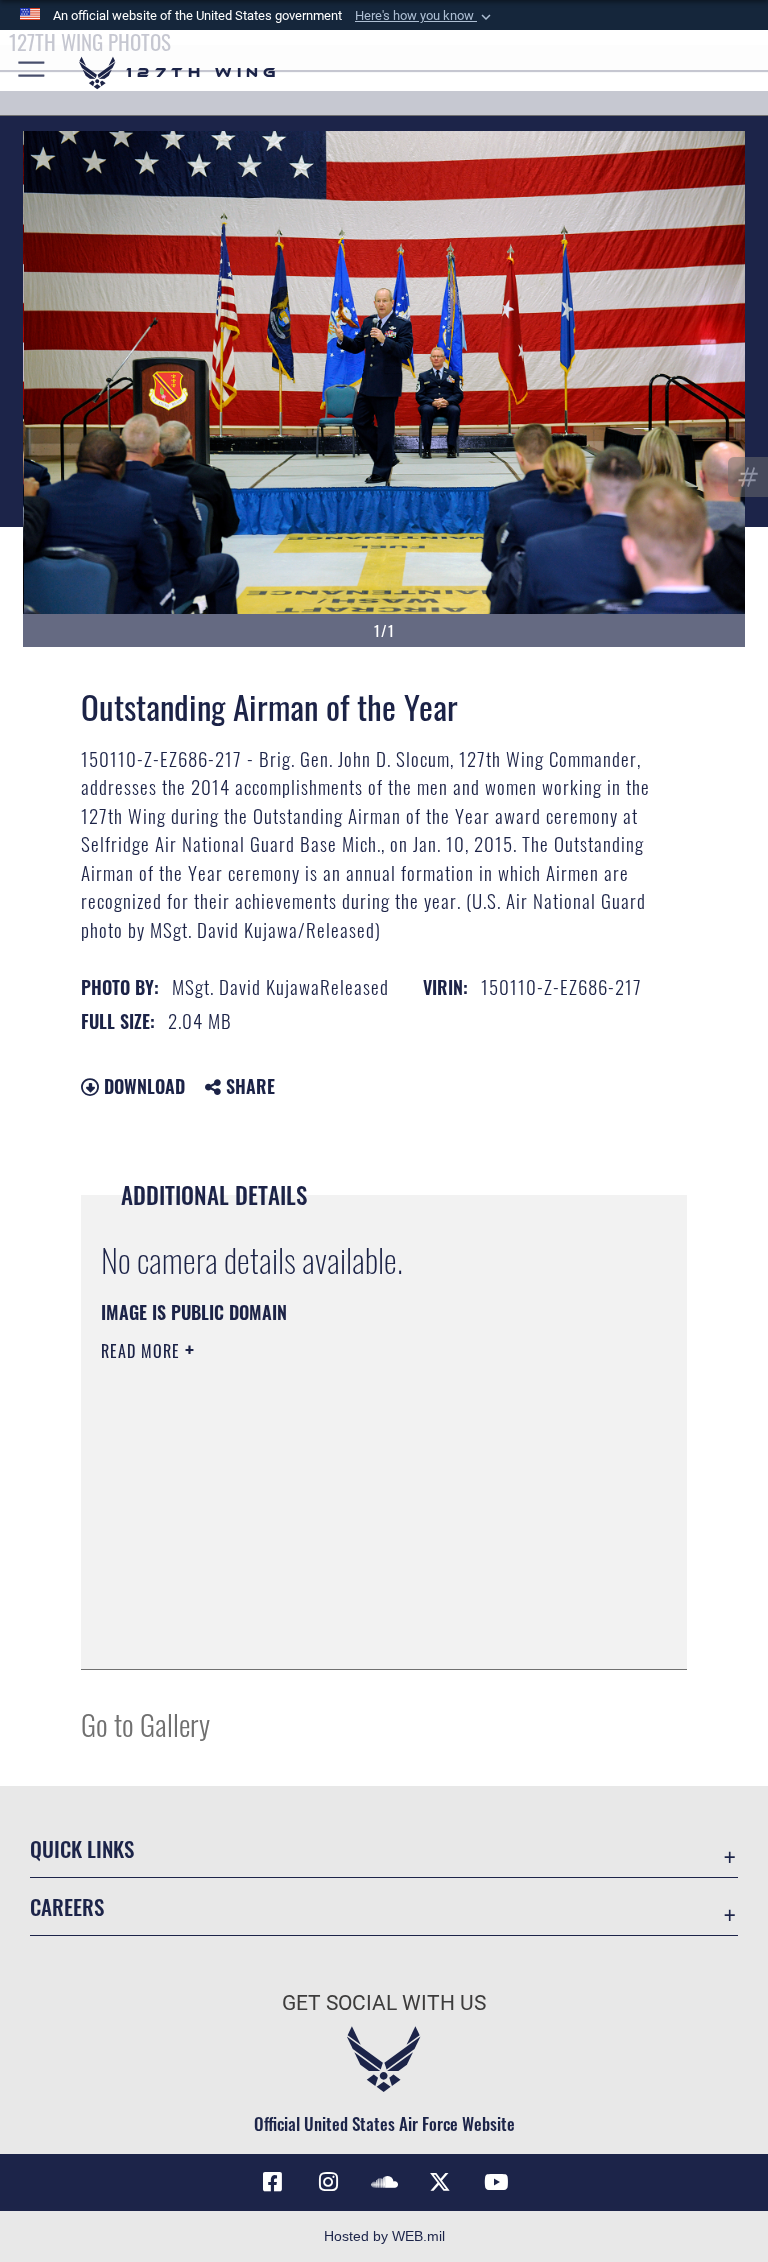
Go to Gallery (145, 1723)
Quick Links (82, 1848)
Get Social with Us (384, 2003)
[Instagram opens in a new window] (328, 2182)
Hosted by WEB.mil (384, 2236)
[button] (425, 16)
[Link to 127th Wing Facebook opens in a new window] (272, 2182)
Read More (143, 1351)
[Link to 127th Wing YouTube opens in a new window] (496, 2182)
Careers (67, 1906)
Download (142, 1086)
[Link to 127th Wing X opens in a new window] (440, 2182)
